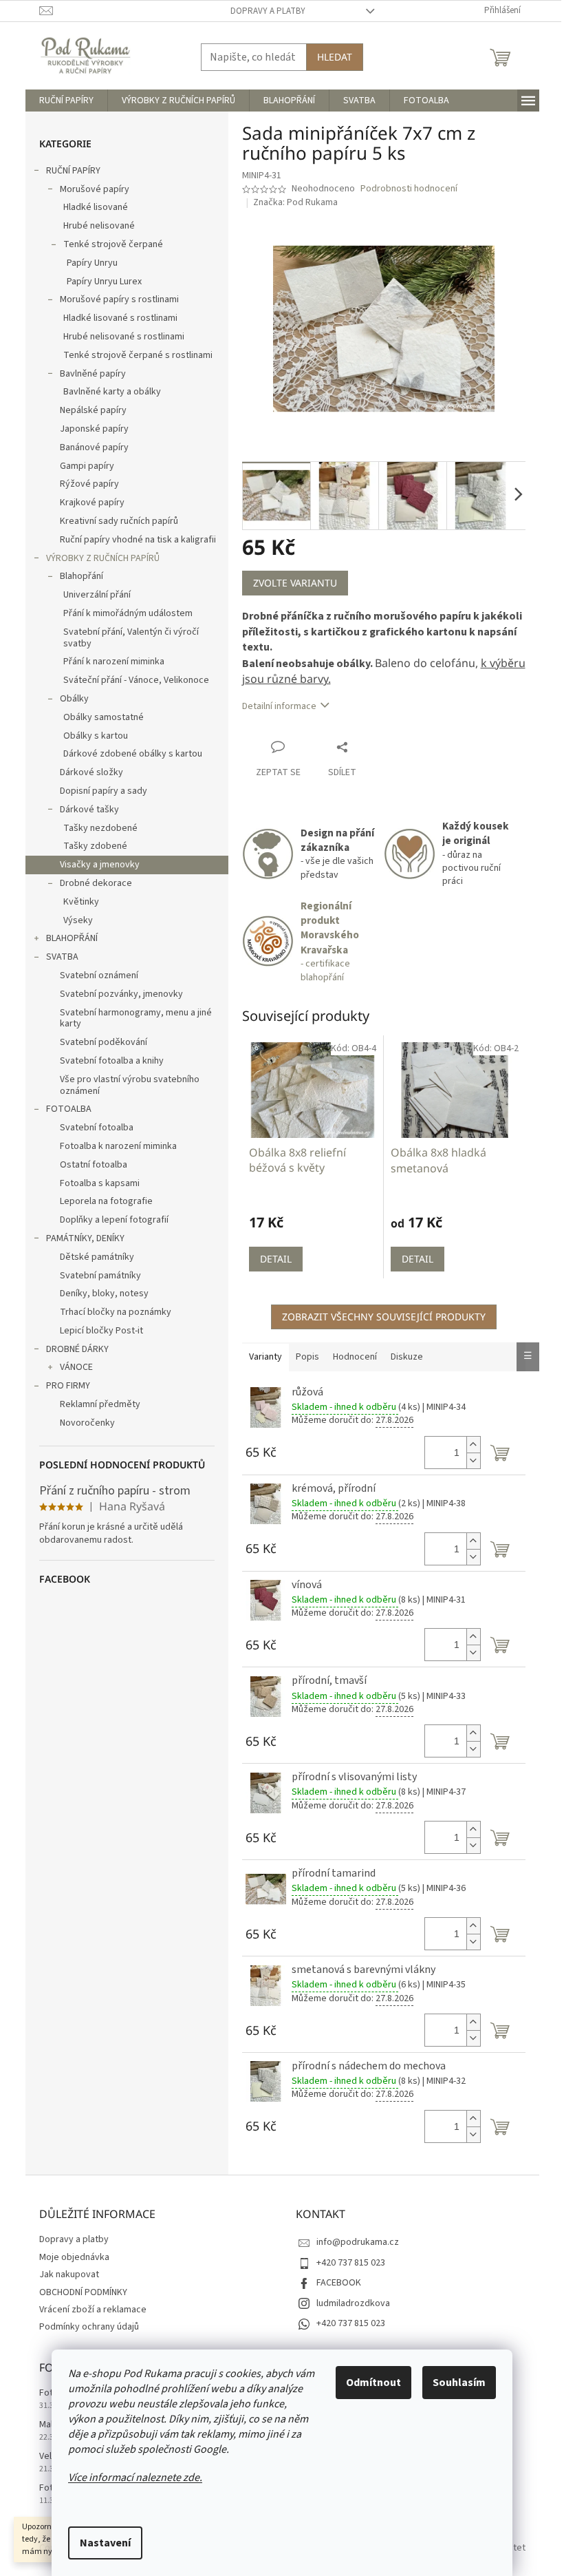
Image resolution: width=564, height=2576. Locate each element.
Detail (276, 1259)
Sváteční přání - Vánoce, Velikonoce (136, 680)
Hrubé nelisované (99, 226)
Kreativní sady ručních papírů (119, 521)
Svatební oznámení (99, 975)
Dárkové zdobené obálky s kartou (133, 754)
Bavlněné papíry (93, 374)
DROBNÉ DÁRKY (77, 1349)
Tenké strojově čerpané (113, 244)
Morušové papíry (95, 189)
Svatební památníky (100, 1276)
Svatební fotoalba (97, 1128)
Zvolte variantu (295, 583)
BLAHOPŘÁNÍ (72, 938)
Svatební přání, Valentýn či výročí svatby (131, 638)
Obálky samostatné (104, 717)
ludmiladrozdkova (353, 2303)
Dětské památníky (97, 1257)
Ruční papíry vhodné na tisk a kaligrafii (138, 540)
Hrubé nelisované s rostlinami (124, 337)
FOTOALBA (69, 1109)
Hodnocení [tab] (355, 1357)
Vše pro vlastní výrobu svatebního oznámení (130, 1085)
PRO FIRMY (68, 1386)
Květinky (81, 902)
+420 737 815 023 (351, 2263)
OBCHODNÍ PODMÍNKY (83, 2292)
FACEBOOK (339, 2283)
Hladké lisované (96, 207)
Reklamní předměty (100, 1404)
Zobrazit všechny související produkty (384, 1317)
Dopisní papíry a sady (104, 791)
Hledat (335, 57)
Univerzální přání (97, 595)
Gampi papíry (87, 466)
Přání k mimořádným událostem (128, 613)
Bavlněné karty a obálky (112, 392)
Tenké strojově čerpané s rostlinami (138, 355)
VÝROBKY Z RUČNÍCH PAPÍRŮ (103, 558)
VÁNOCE (76, 1367)
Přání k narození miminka (114, 662)
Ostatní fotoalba (94, 1165)
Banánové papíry (94, 447)
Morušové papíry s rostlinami (119, 299)
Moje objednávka (74, 2257)
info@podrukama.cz (358, 2242)
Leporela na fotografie (106, 1201)
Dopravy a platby (268, 11)
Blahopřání (82, 576)
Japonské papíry (94, 429)
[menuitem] (66, 101)
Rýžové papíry (89, 484)
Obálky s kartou (96, 736)
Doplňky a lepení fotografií (114, 1220)
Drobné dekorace (96, 883)
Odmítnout (373, 2383)
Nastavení (105, 2543)
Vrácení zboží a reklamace (93, 2310)
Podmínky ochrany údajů (89, 2327)
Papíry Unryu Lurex (104, 282)
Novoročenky (87, 1423)
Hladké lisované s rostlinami (120, 318)
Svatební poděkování (104, 1042)
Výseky (78, 920)
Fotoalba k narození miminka (118, 1146)
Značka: (295, 202)
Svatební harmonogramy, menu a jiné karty (136, 1018)
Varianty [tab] (265, 1357)
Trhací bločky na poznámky (116, 1312)
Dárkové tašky (89, 810)
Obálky (74, 699)
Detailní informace (279, 706)
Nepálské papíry (93, 410)
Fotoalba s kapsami (100, 1183)
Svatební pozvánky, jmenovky (121, 994)
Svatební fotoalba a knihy (112, 1061)
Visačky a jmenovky (100, 865)
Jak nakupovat (69, 2274)
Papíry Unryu (92, 263)
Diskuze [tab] (407, 1357)
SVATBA (62, 957)
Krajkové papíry (92, 503)
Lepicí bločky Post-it (101, 1331)
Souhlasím (459, 2383)
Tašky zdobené (95, 846)
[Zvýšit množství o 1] (473, 1445)
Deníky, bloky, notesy (104, 1294)
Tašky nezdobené (100, 828)
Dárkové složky (91, 772)
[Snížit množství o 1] (473, 1460)
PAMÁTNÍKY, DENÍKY (85, 1238)
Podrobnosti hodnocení (409, 189)
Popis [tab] (307, 1357)
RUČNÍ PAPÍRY (73, 171)
